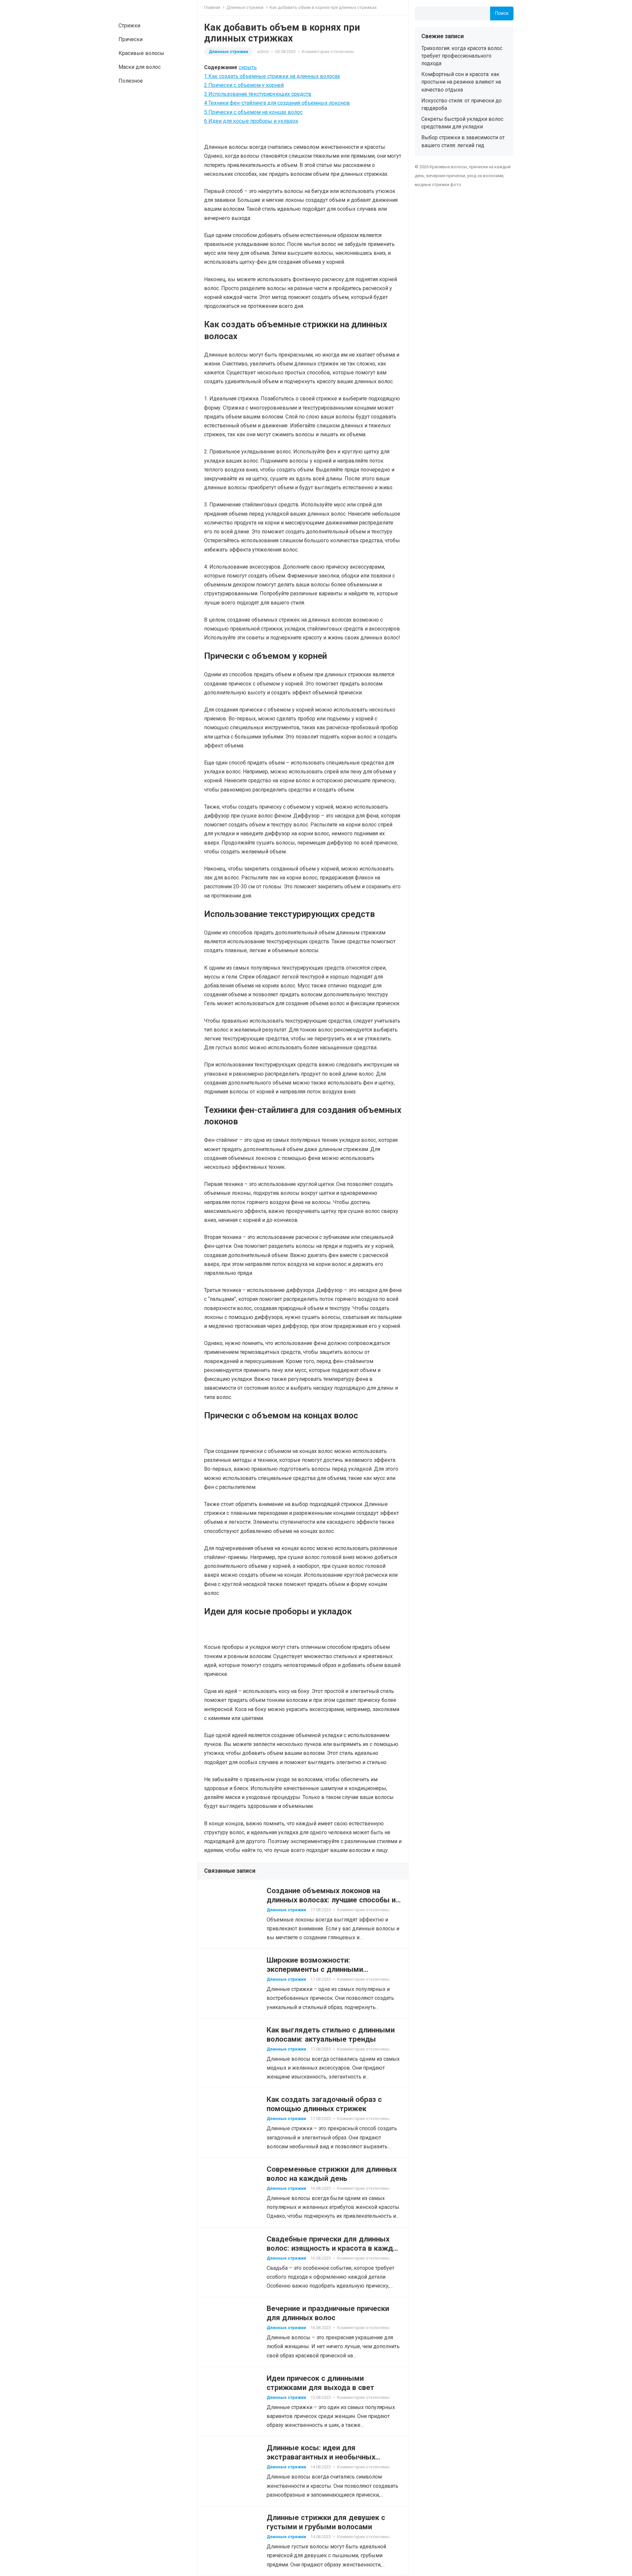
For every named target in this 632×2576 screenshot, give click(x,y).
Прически (131, 39)
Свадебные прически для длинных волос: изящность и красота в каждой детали (334, 2248)
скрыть (248, 67)
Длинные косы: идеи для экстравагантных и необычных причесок (321, 2457)
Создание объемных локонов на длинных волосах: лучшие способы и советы (331, 1900)
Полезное (131, 81)
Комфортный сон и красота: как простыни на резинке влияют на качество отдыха (461, 82)
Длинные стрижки (245, 7)
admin (263, 52)
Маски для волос (140, 67)
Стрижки (129, 26)
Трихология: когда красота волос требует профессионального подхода (462, 56)
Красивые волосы (141, 53)
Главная (212, 7)
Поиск (502, 13)
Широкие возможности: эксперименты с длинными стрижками (315, 1969)
